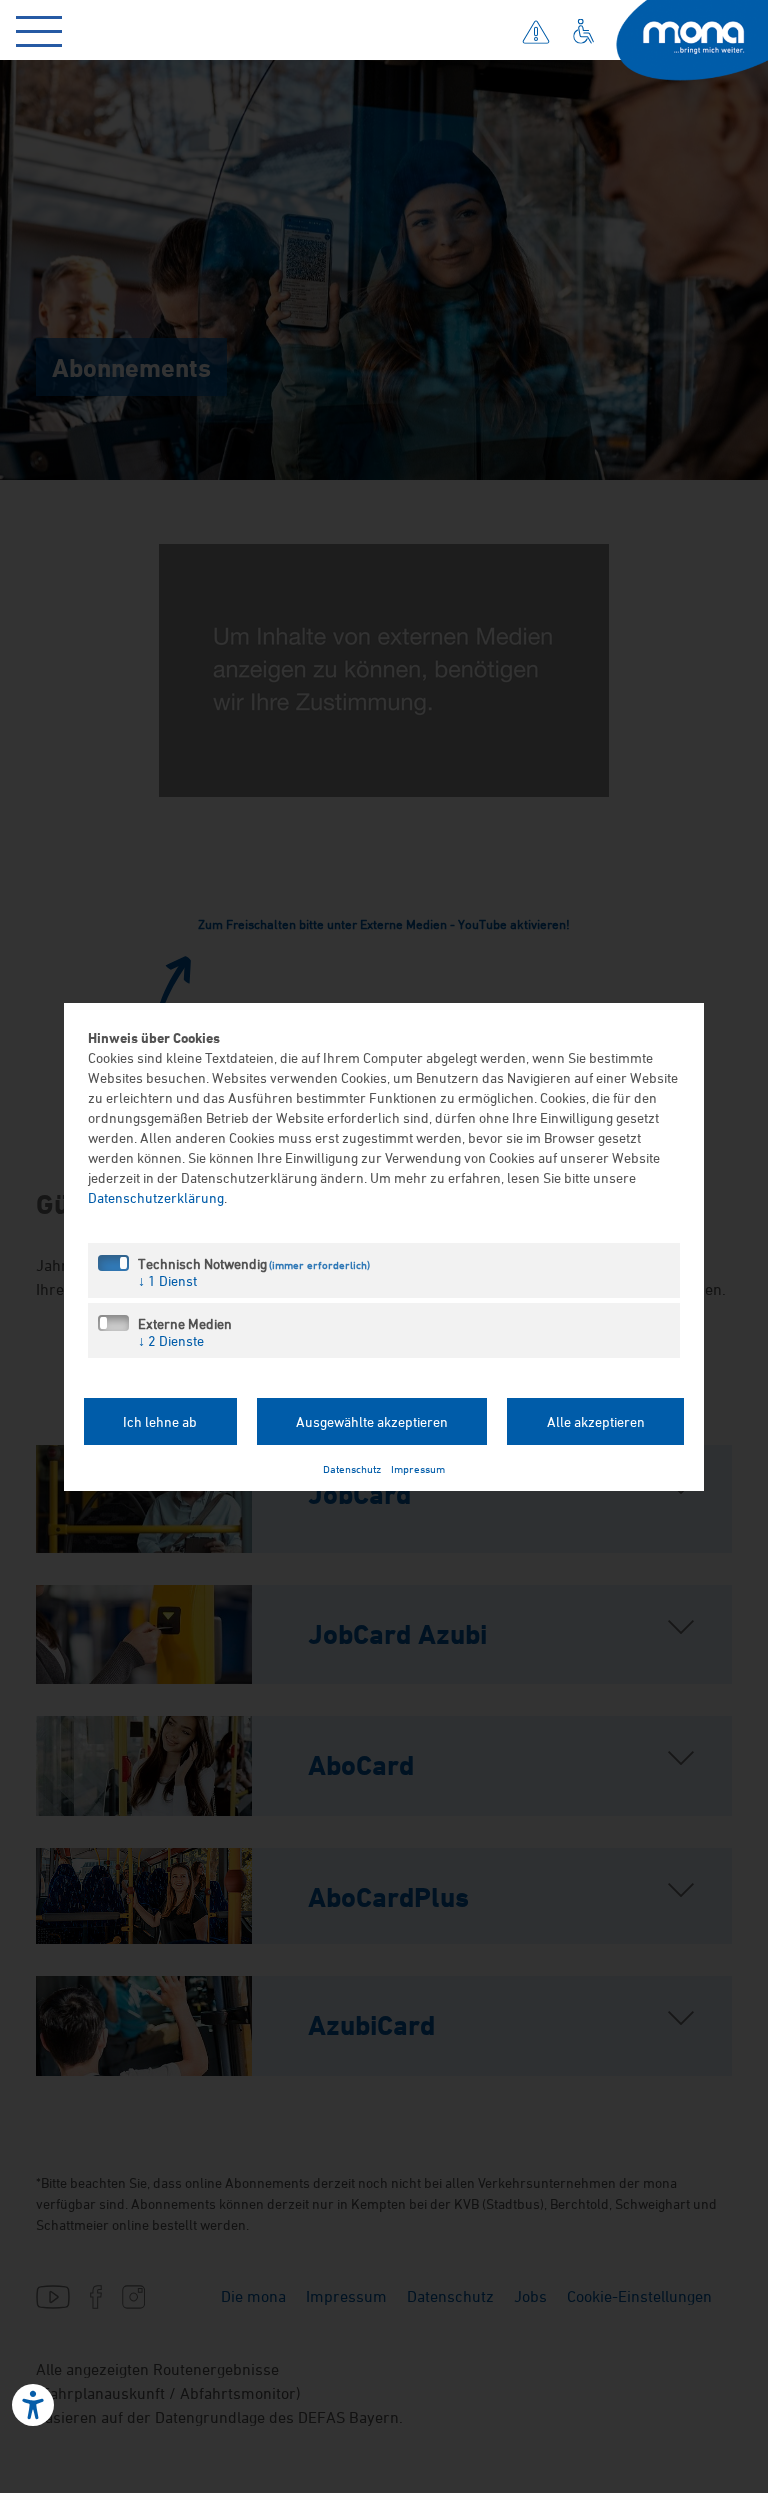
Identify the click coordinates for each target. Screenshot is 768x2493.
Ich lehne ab (160, 1421)
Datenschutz (352, 1468)
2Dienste (171, 1340)
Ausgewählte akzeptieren (372, 1421)
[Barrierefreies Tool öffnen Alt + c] (33, 2405)
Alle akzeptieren (596, 1421)
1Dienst (167, 1280)
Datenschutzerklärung (156, 1197)
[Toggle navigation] (44, 27)
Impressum (418, 1468)
